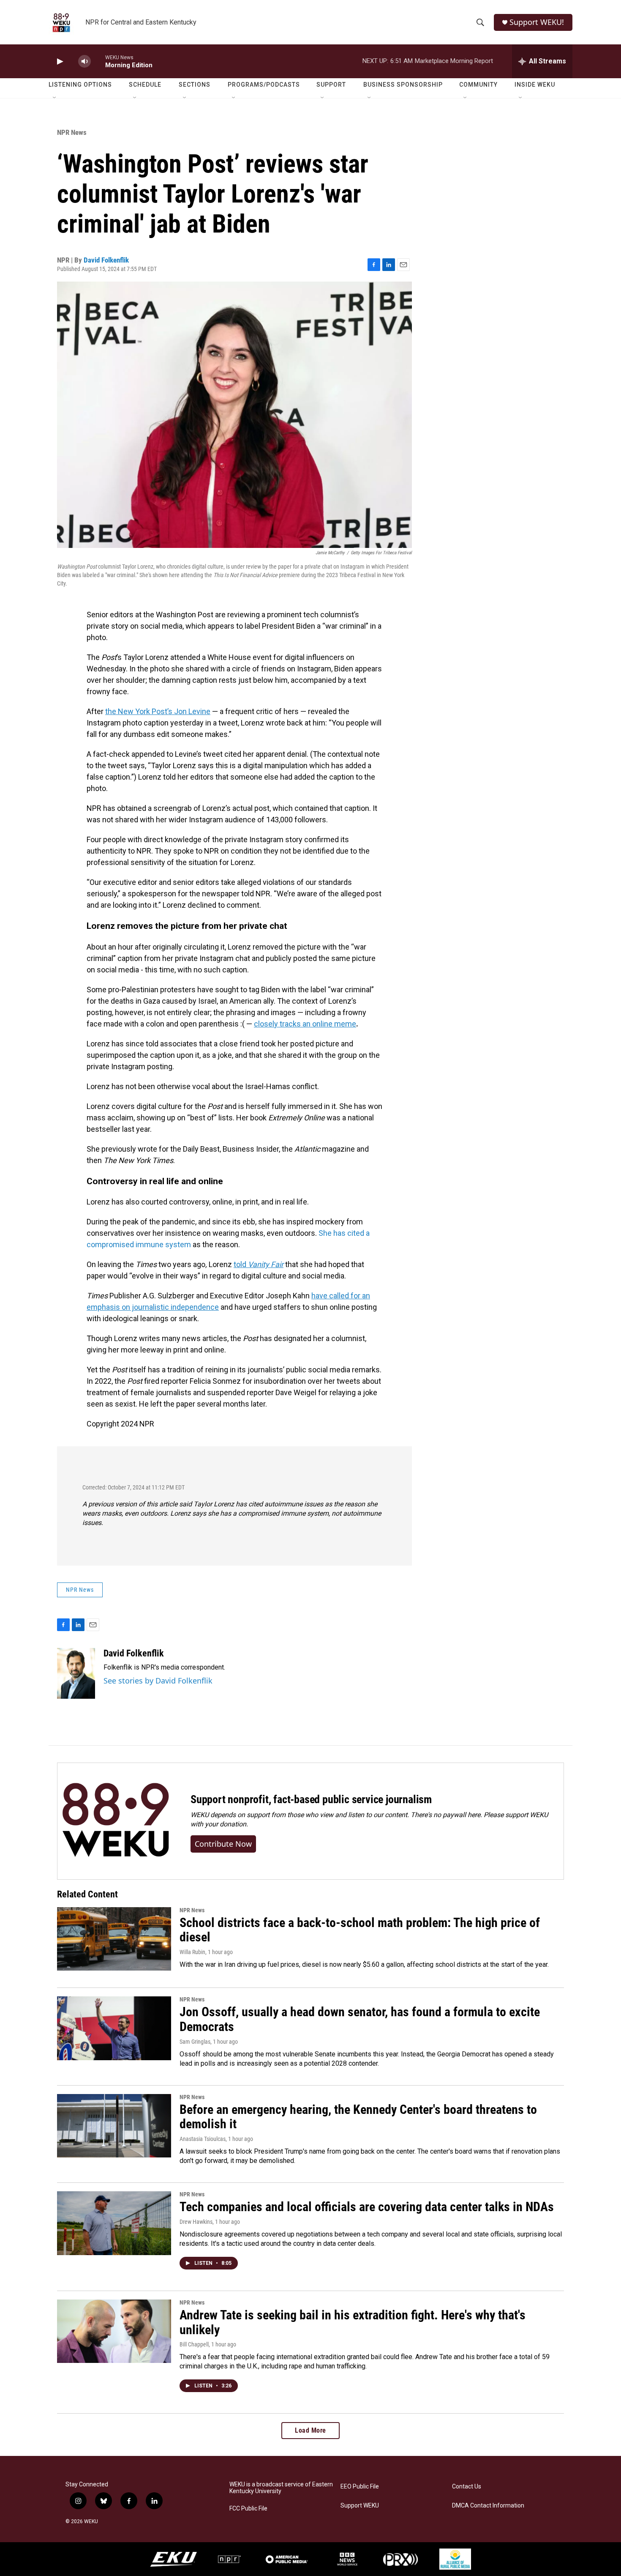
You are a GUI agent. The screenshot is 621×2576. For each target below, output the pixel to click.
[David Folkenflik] (76, 1673)
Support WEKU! (537, 22)
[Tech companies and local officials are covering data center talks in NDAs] (114, 2223)
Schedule (145, 85)
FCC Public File (248, 2509)
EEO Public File (360, 2487)
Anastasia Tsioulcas (203, 2139)
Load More (310, 2430)
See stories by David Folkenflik (158, 1681)
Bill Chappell (194, 2344)
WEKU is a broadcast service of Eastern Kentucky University (281, 2488)
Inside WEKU (535, 85)
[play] (59, 62)
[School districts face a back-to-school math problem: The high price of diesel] (114, 1939)
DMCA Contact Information (488, 2506)
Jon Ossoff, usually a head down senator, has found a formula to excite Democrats (360, 2019)
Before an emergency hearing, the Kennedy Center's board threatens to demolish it (358, 2117)
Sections (195, 85)
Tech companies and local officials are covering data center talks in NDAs (367, 2207)
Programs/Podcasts (264, 85)
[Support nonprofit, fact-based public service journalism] (116, 1821)
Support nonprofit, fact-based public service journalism (311, 1799)
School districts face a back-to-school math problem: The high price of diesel (360, 1930)
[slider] (98, 61)
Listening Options (80, 85)
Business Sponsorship (403, 85)
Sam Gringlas (195, 2042)
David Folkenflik (106, 260)
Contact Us (467, 2487)
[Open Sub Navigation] (55, 98)
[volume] (84, 62)
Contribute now (223, 1844)
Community (478, 85)
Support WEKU (360, 2506)
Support (331, 85)
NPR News (72, 132)
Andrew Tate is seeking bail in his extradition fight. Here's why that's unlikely (353, 2322)
